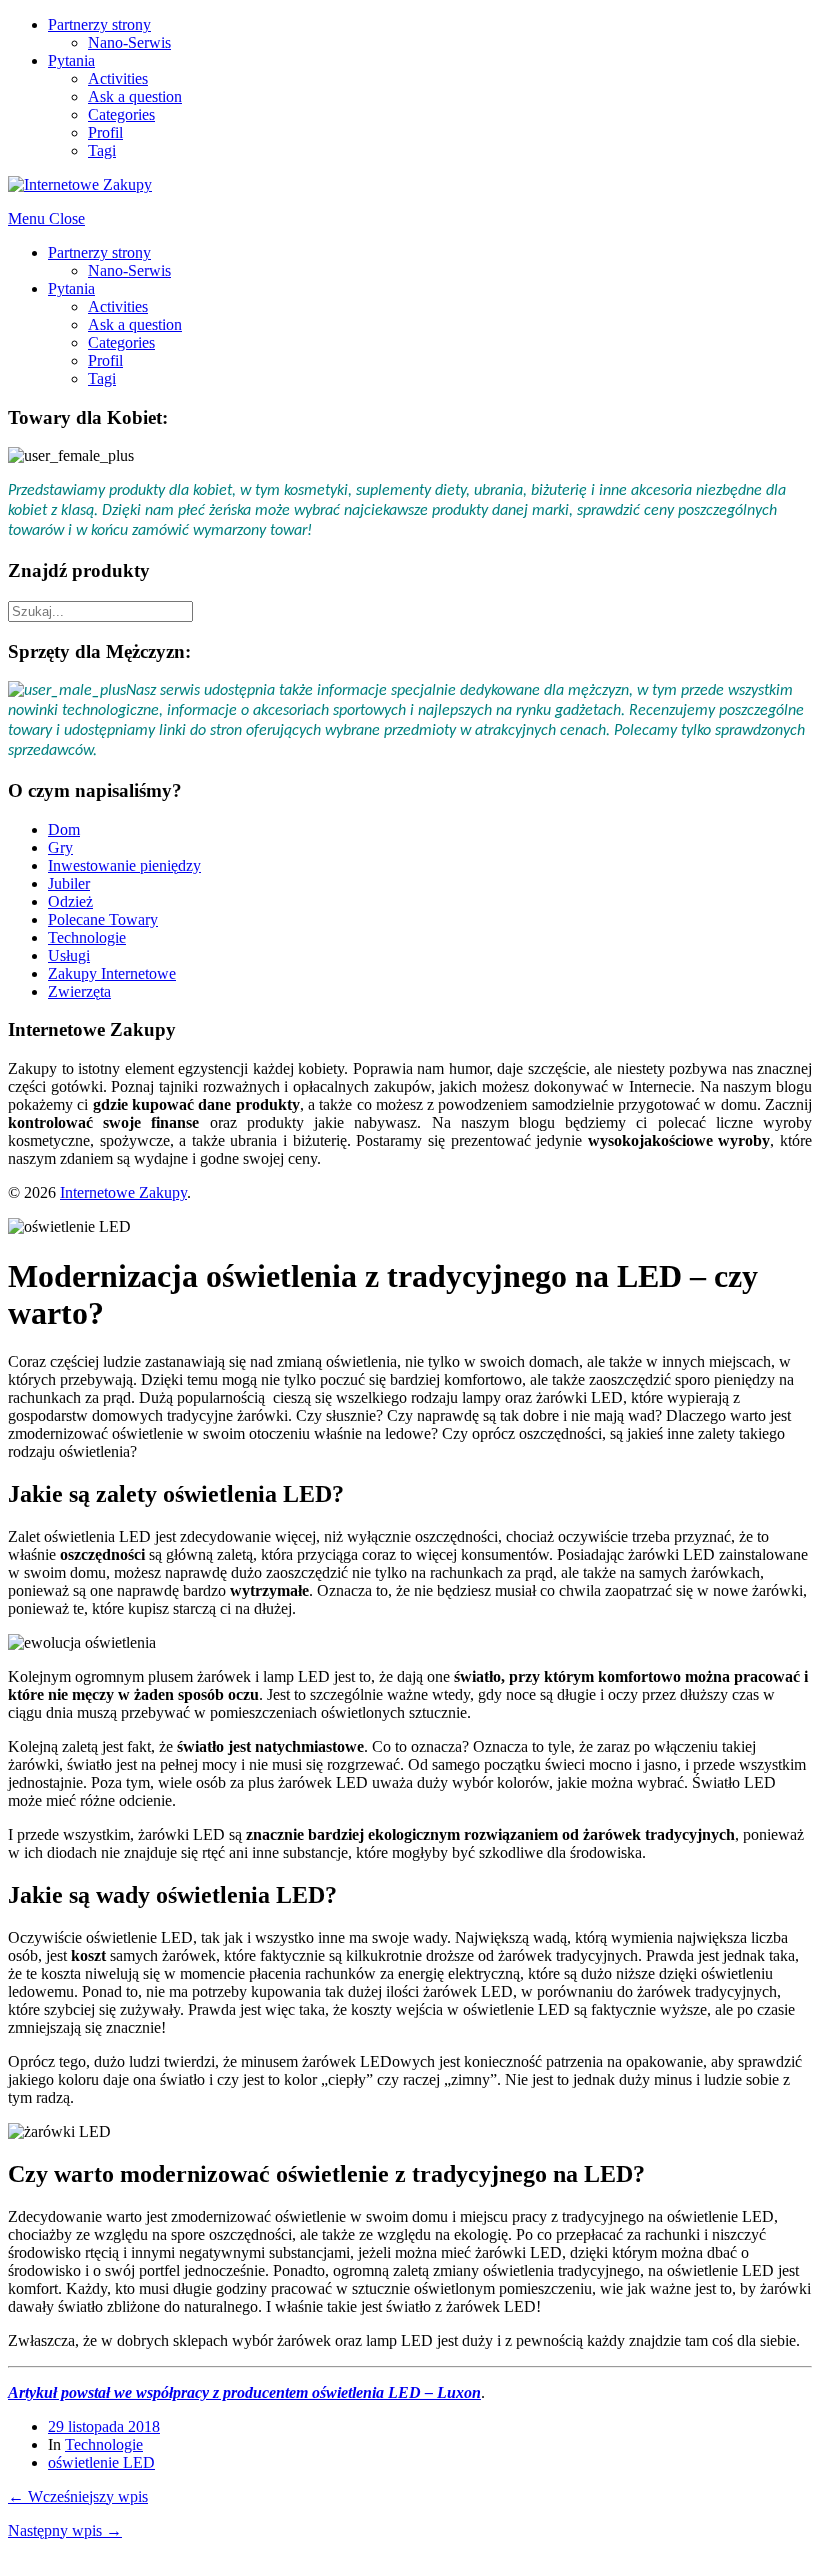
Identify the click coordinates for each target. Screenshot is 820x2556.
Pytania (71, 60)
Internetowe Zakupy (123, 1192)
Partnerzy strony (99, 24)
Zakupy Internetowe (112, 973)
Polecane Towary (103, 919)
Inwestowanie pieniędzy (124, 865)
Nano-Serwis (129, 42)
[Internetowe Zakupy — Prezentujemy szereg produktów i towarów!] (80, 184)
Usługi (69, 955)
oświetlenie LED (101, 2462)
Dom (64, 829)
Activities (118, 78)
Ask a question (135, 96)
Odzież (70, 901)
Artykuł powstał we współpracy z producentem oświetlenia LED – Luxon (244, 2392)
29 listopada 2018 (104, 2426)
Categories (121, 114)
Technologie (87, 937)
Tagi (102, 150)
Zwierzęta (79, 991)
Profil (105, 132)
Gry (60, 847)
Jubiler (69, 883)
